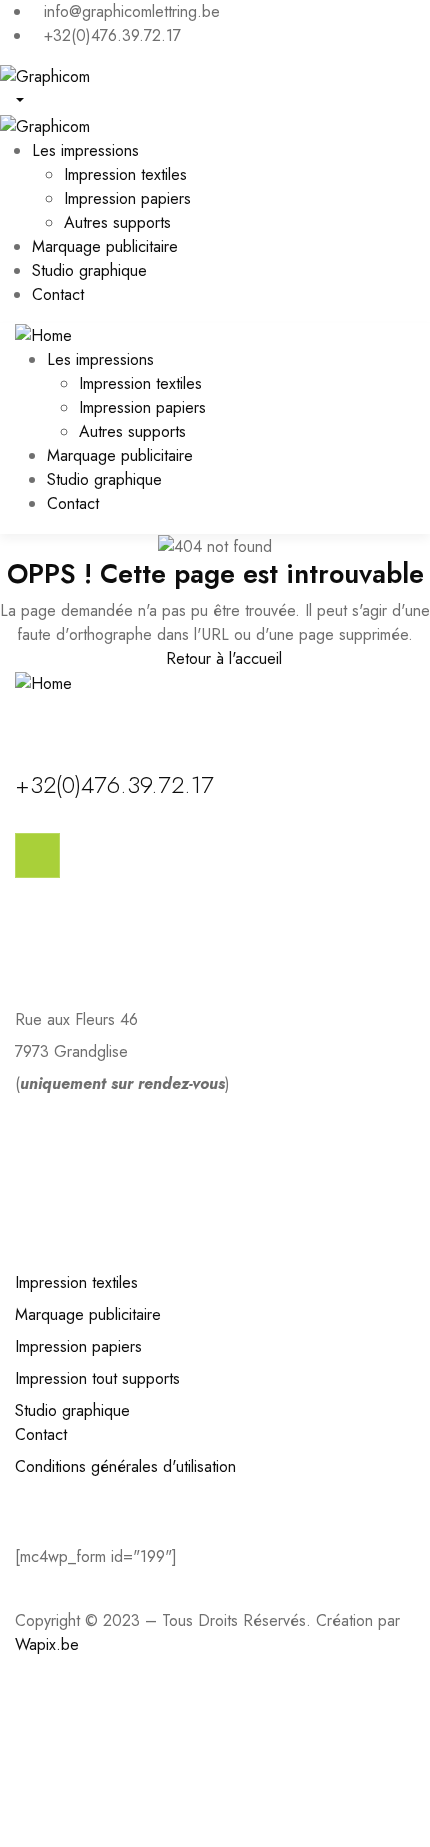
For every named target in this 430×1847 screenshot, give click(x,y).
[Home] (43, 334)
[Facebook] (37, 855)
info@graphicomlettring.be (103, 1131)
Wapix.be (47, 1644)
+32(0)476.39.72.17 (114, 784)
